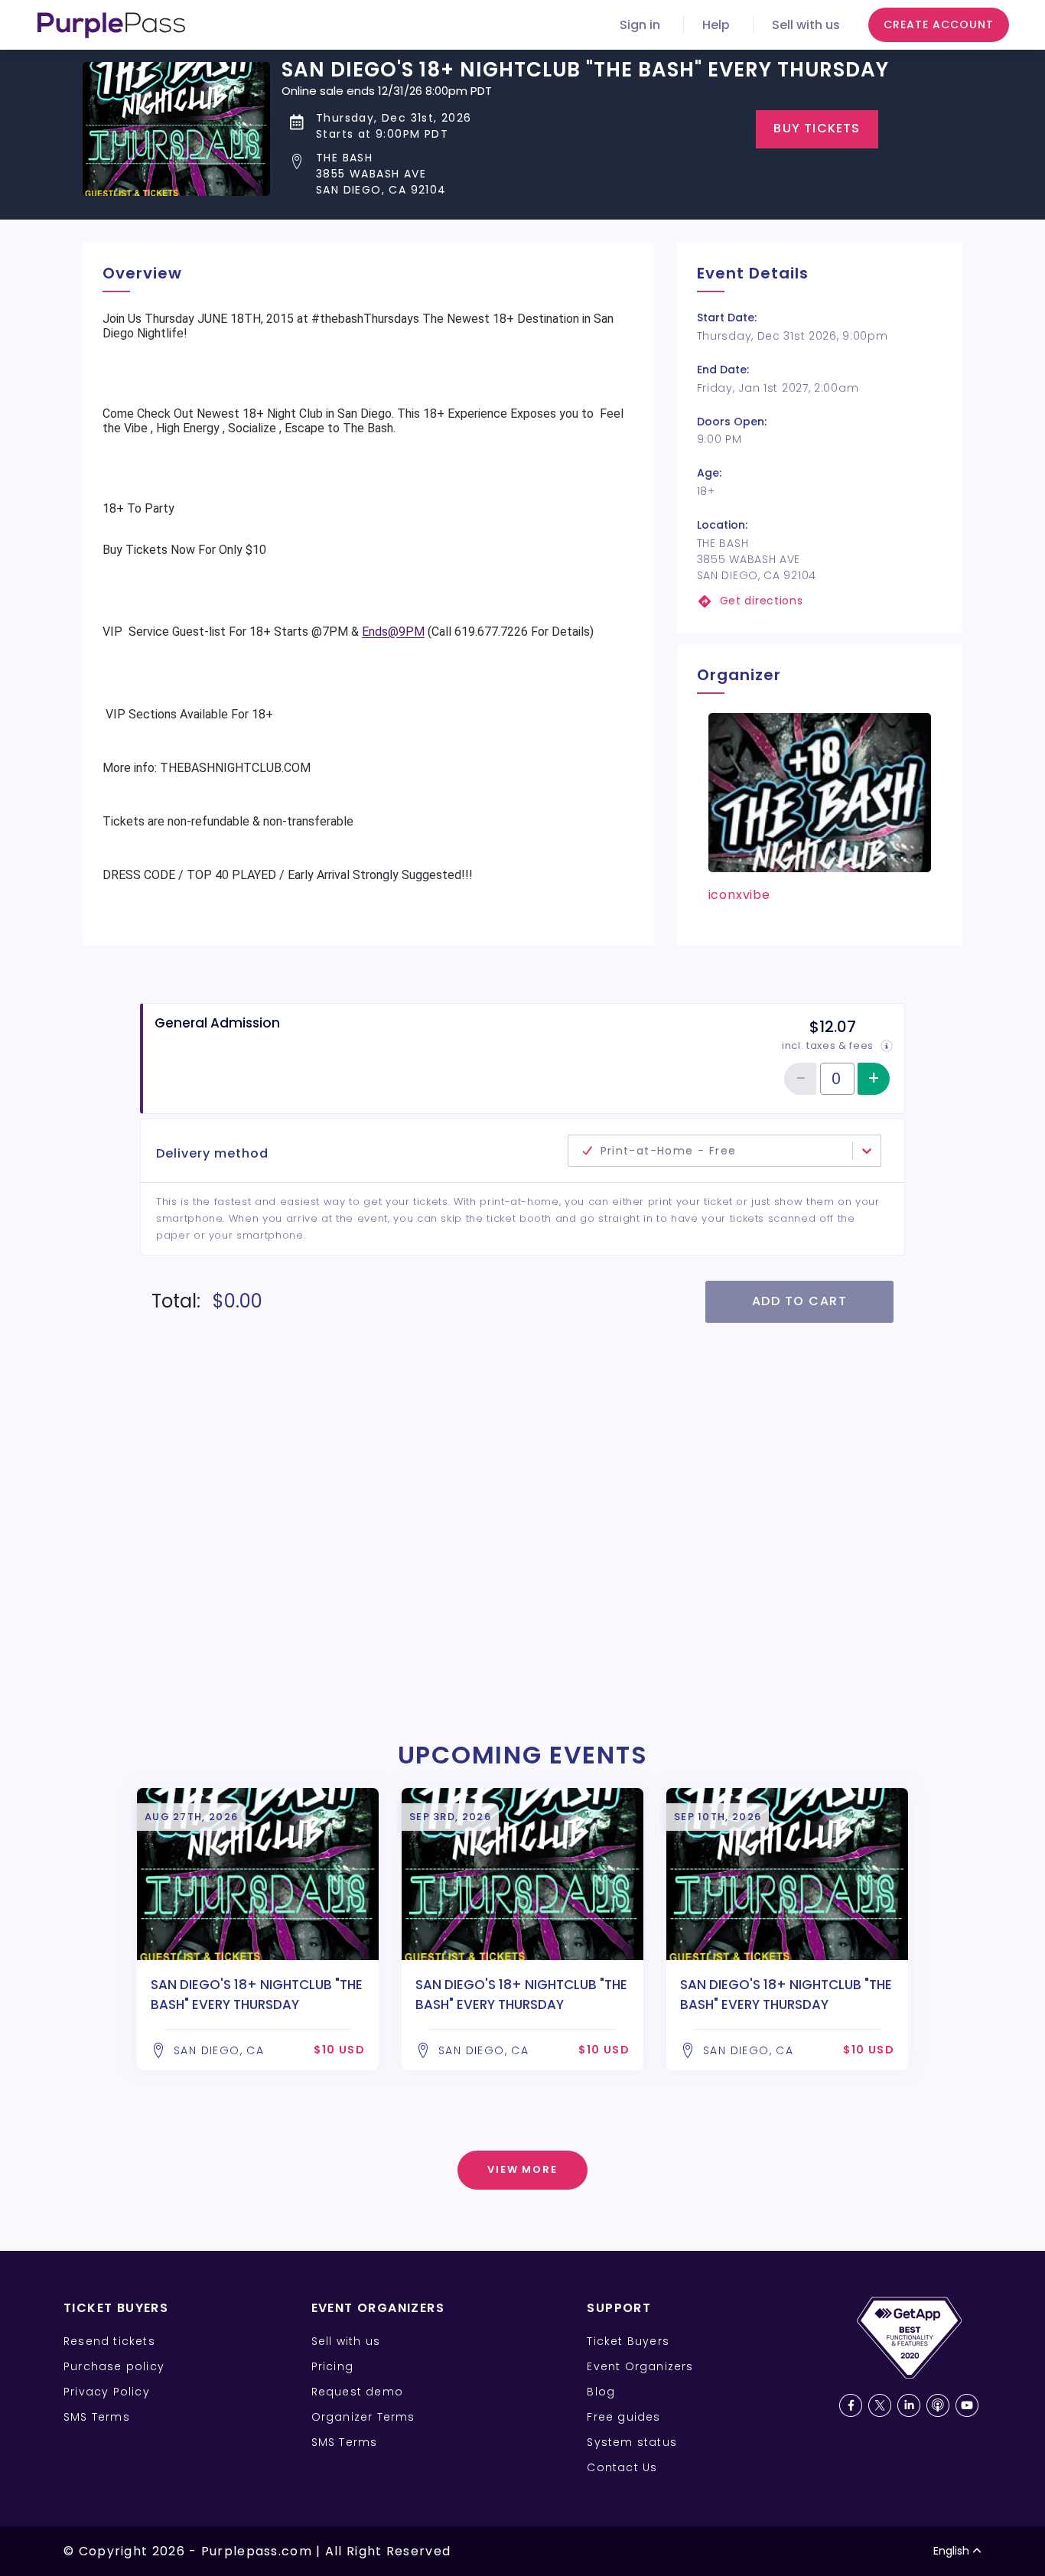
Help (716, 25)
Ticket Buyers (628, 2341)
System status (632, 2442)
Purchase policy (114, 2366)
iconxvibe (739, 895)
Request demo (357, 2392)
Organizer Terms (363, 2417)
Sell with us (806, 25)
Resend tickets (109, 2341)
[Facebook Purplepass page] (851, 2405)
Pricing (332, 2366)
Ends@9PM (393, 632)
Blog (601, 2392)
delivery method (470, 1142)
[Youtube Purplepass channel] (967, 2405)
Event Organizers (640, 2366)
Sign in (640, 25)
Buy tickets (817, 128)
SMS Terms (97, 2417)
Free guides (623, 2417)
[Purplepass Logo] (111, 25)
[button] (585, 174)
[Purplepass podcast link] (938, 2405)
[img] (887, 1046)
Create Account (939, 24)
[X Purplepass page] (880, 2405)
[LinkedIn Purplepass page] (909, 2405)
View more (523, 2169)
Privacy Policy (107, 2392)
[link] (820, 601)
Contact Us (622, 2467)
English (951, 2551)
